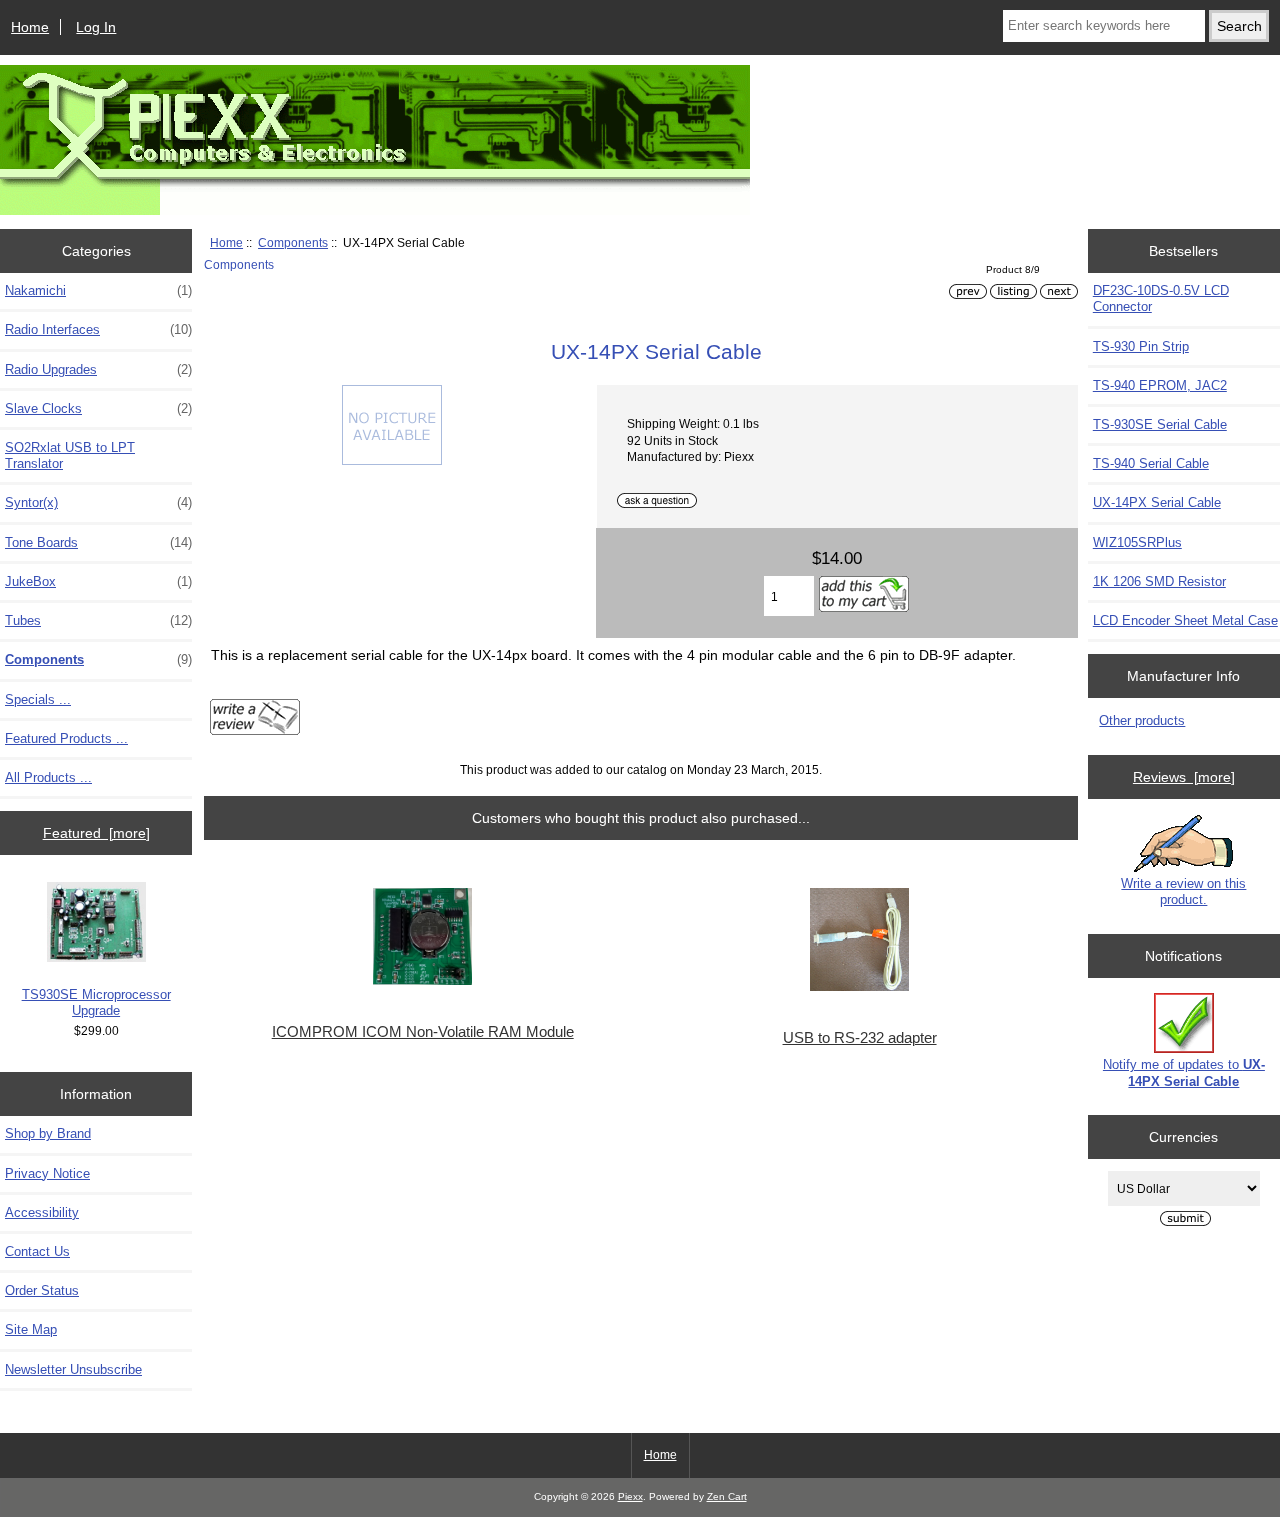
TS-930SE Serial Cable (1160, 424)
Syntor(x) (98, 502)
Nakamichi (98, 290)
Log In (96, 27)
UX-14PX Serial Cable (1157, 502)
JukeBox (98, 581)
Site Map (31, 1329)
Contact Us (37, 1251)
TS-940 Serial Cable (1151, 463)
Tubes (98, 620)
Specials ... (38, 699)
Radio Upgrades (98, 369)
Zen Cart (727, 1496)
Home (30, 27)
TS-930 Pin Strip (1141, 346)
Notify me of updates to (1184, 1072)
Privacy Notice (47, 1173)
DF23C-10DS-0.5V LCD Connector (1161, 298)
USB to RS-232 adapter (860, 1038)
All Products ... (48, 777)
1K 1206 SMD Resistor (1159, 581)
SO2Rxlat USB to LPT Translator (70, 455)
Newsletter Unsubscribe (73, 1369)
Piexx (630, 1496)
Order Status (42, 1290)
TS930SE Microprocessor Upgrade (96, 1002)
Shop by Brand (48, 1133)
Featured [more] (96, 833)
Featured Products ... (66, 738)
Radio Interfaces (98, 329)
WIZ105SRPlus (1137, 542)
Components (293, 242)
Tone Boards (98, 542)
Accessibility (42, 1212)
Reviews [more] (1184, 777)
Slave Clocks (98, 408)
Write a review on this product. (1183, 891)
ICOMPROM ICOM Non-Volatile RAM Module (423, 1032)
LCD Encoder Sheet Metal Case (1185, 620)
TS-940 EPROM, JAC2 (1160, 385)
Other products (1142, 720)
